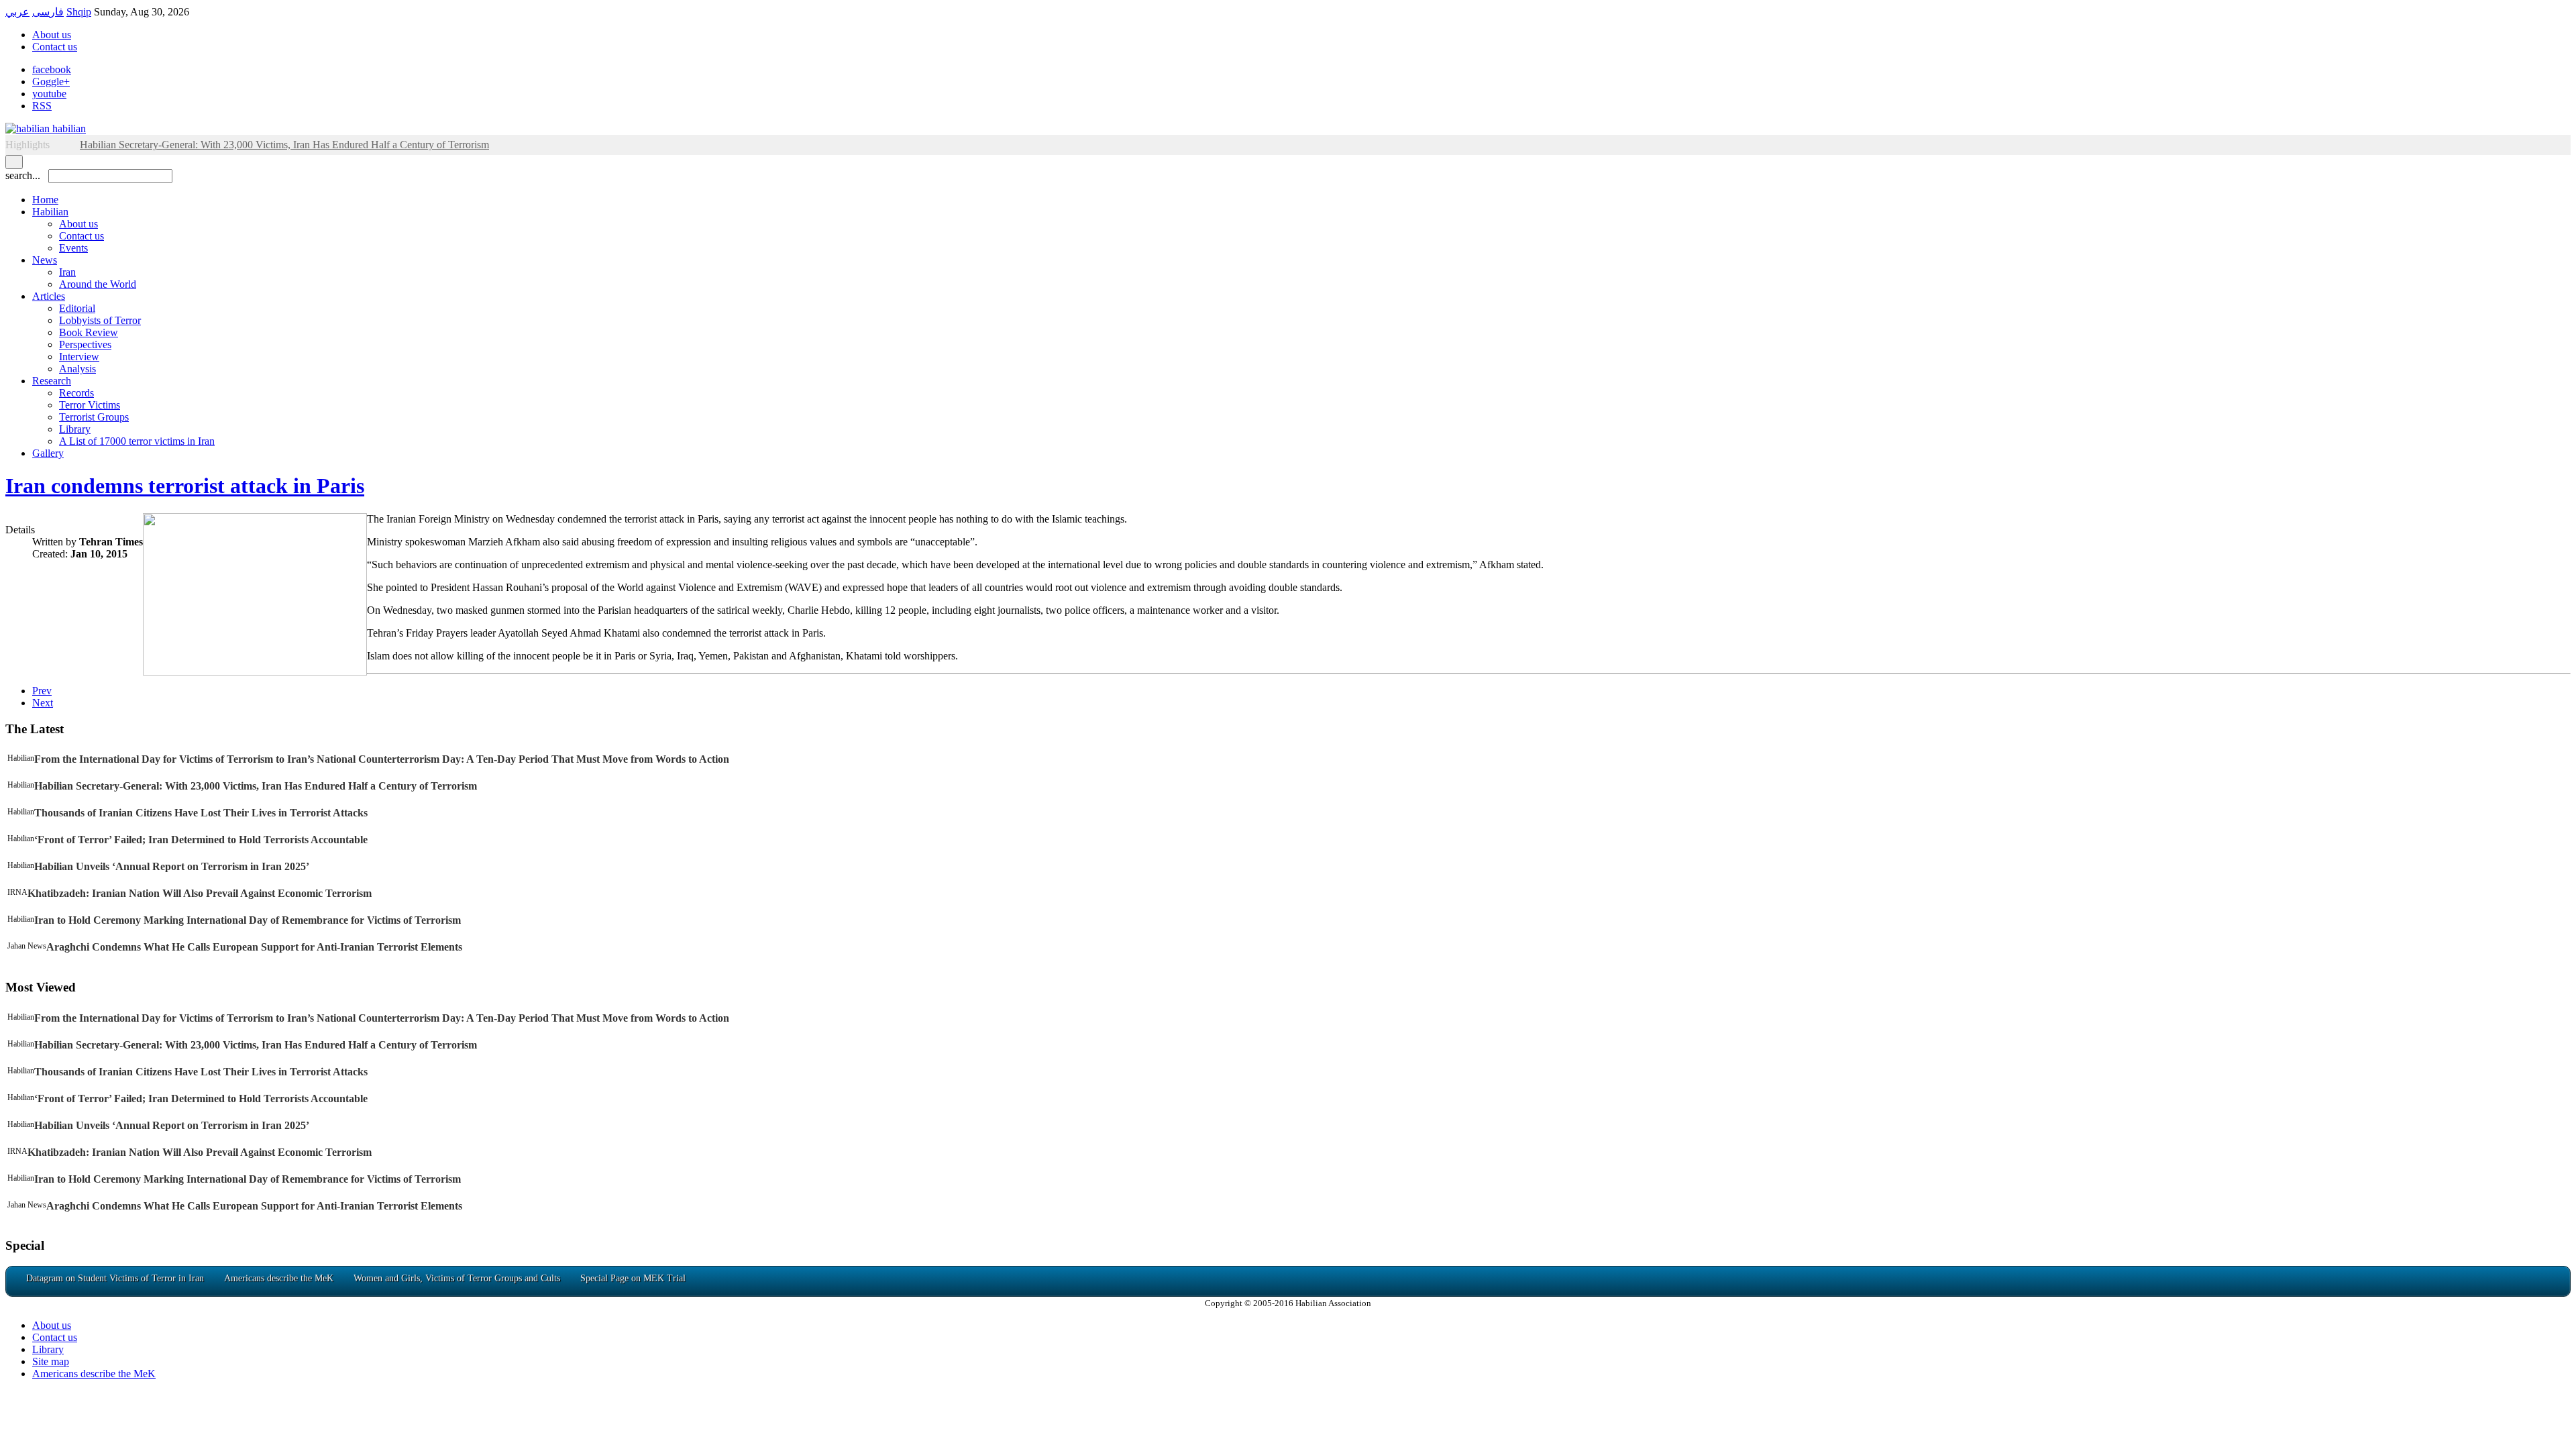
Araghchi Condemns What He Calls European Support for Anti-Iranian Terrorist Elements (254, 947)
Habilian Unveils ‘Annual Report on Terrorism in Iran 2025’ (172, 866)
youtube (49, 94)
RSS (42, 106)
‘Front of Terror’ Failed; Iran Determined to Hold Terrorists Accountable (201, 840)
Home (45, 200)
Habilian (50, 212)
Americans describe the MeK (94, 1374)
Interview (79, 357)
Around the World (98, 284)
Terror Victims (90, 405)
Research (52, 381)
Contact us (55, 47)
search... (23, 175)
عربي (17, 12)
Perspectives (85, 344)
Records (76, 393)
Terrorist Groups (94, 417)
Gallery (48, 453)
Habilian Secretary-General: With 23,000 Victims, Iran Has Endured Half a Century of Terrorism (256, 786)
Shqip (79, 12)
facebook (52, 69)
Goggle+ (51, 82)
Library (75, 429)
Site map (51, 1361)
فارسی (48, 12)
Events (73, 248)
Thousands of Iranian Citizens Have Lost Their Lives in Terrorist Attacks (201, 813)
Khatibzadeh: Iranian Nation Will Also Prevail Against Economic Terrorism (200, 893)
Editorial (77, 308)
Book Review (89, 332)
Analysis (77, 369)
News (45, 260)
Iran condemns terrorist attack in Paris (185, 486)
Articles (49, 296)
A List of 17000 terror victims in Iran (137, 441)
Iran (67, 272)
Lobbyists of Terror (100, 320)
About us (52, 35)
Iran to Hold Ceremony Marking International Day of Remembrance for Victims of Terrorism (248, 920)
